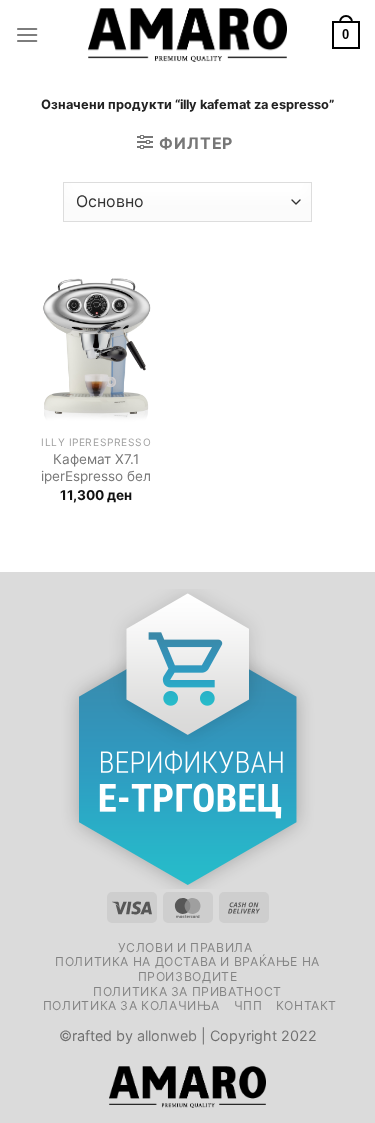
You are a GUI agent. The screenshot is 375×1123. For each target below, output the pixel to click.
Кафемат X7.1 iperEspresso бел (96, 468)
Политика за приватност (187, 991)
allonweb (167, 1035)
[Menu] (27, 34)
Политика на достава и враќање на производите (187, 969)
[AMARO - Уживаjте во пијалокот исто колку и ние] (188, 35)
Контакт (306, 1005)
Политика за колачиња (131, 1005)
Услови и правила (185, 947)
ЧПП (248, 1005)
